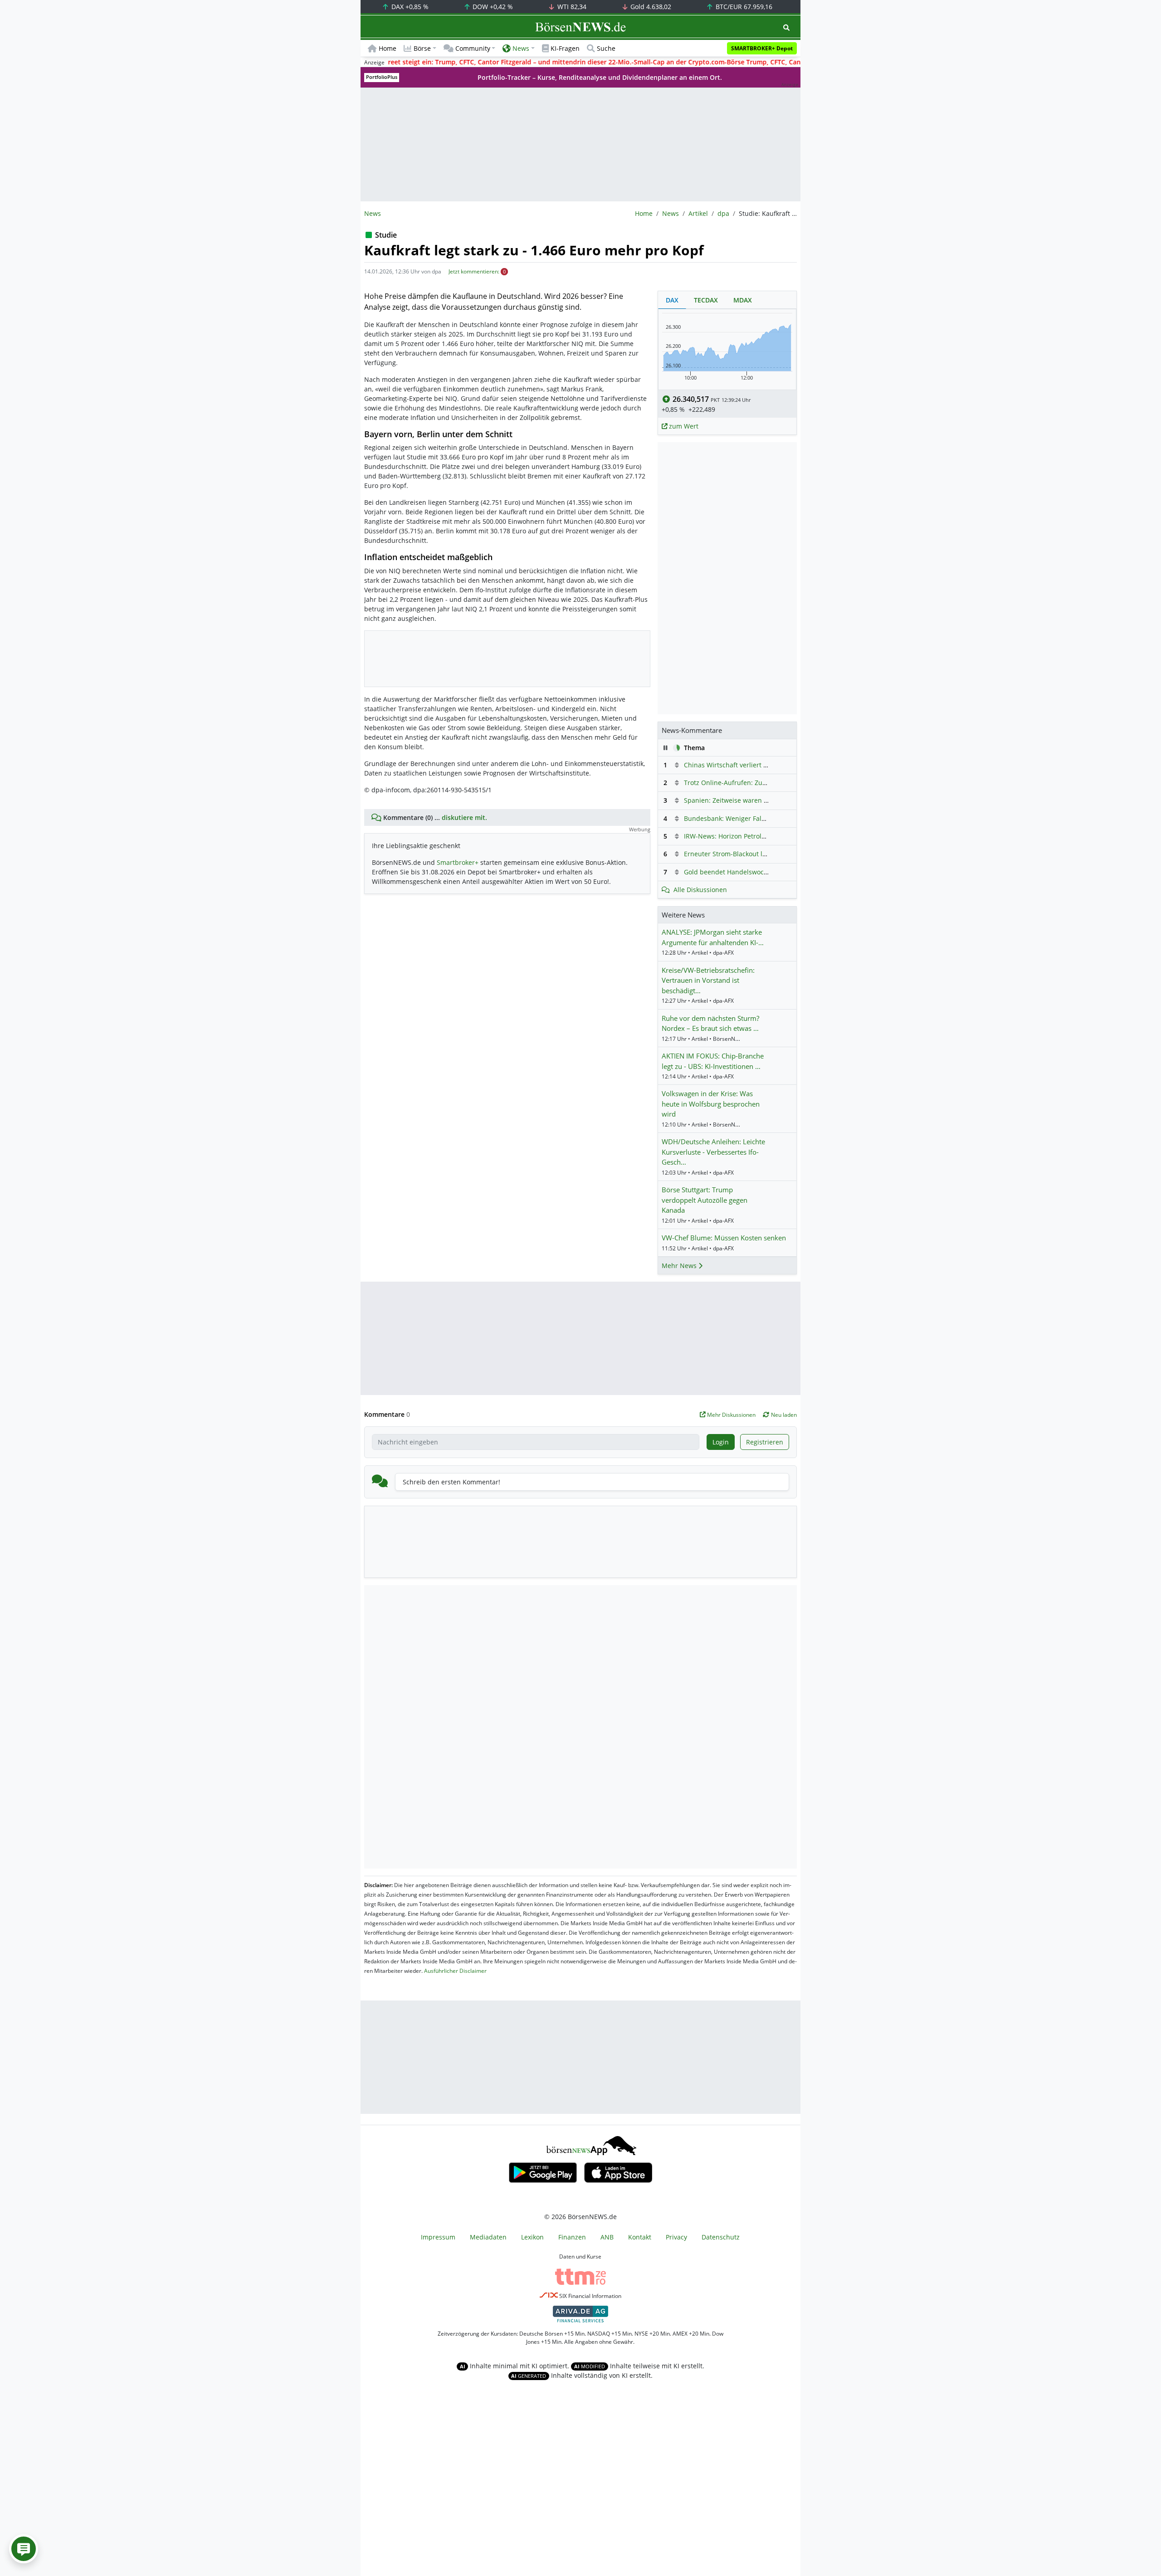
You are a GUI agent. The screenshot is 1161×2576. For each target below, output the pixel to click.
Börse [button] (422, 48)
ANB (607, 2237)
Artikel (698, 213)
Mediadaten (488, 2237)
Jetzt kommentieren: (474, 271)
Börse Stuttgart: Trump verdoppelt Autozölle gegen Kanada (705, 1200)
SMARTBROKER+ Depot (762, 48)
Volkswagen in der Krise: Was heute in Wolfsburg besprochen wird (711, 1104)
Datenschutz (721, 2237)
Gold (650, 7)
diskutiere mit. (464, 817)
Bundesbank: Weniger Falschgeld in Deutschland (759, 818)
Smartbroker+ (458, 862)
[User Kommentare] (24, 2549)
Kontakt (640, 2237)
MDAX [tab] (743, 300)
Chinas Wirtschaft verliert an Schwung (742, 765)
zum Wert (683, 426)
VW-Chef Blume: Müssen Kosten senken (724, 1238)
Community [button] (473, 48)
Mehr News (680, 1266)
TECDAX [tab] (706, 300)
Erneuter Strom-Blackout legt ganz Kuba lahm (754, 854)
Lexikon (532, 2237)
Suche (606, 48)
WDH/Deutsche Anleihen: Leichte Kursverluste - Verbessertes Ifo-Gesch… (713, 1152)
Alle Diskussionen (700, 890)
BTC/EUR (743, 7)
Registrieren (765, 1442)
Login (721, 1442)
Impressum (438, 2237)
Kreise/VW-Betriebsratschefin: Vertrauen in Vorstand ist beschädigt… (708, 980)
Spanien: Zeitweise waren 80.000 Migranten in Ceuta (764, 800)
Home (388, 48)
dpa (723, 213)
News (671, 213)
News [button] (521, 48)
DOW (492, 7)
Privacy (676, 2237)
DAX (409, 7)
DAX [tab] (672, 300)
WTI (571, 7)
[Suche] (786, 27)
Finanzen (572, 2237)
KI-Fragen (565, 48)
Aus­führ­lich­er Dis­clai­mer (455, 1971)
